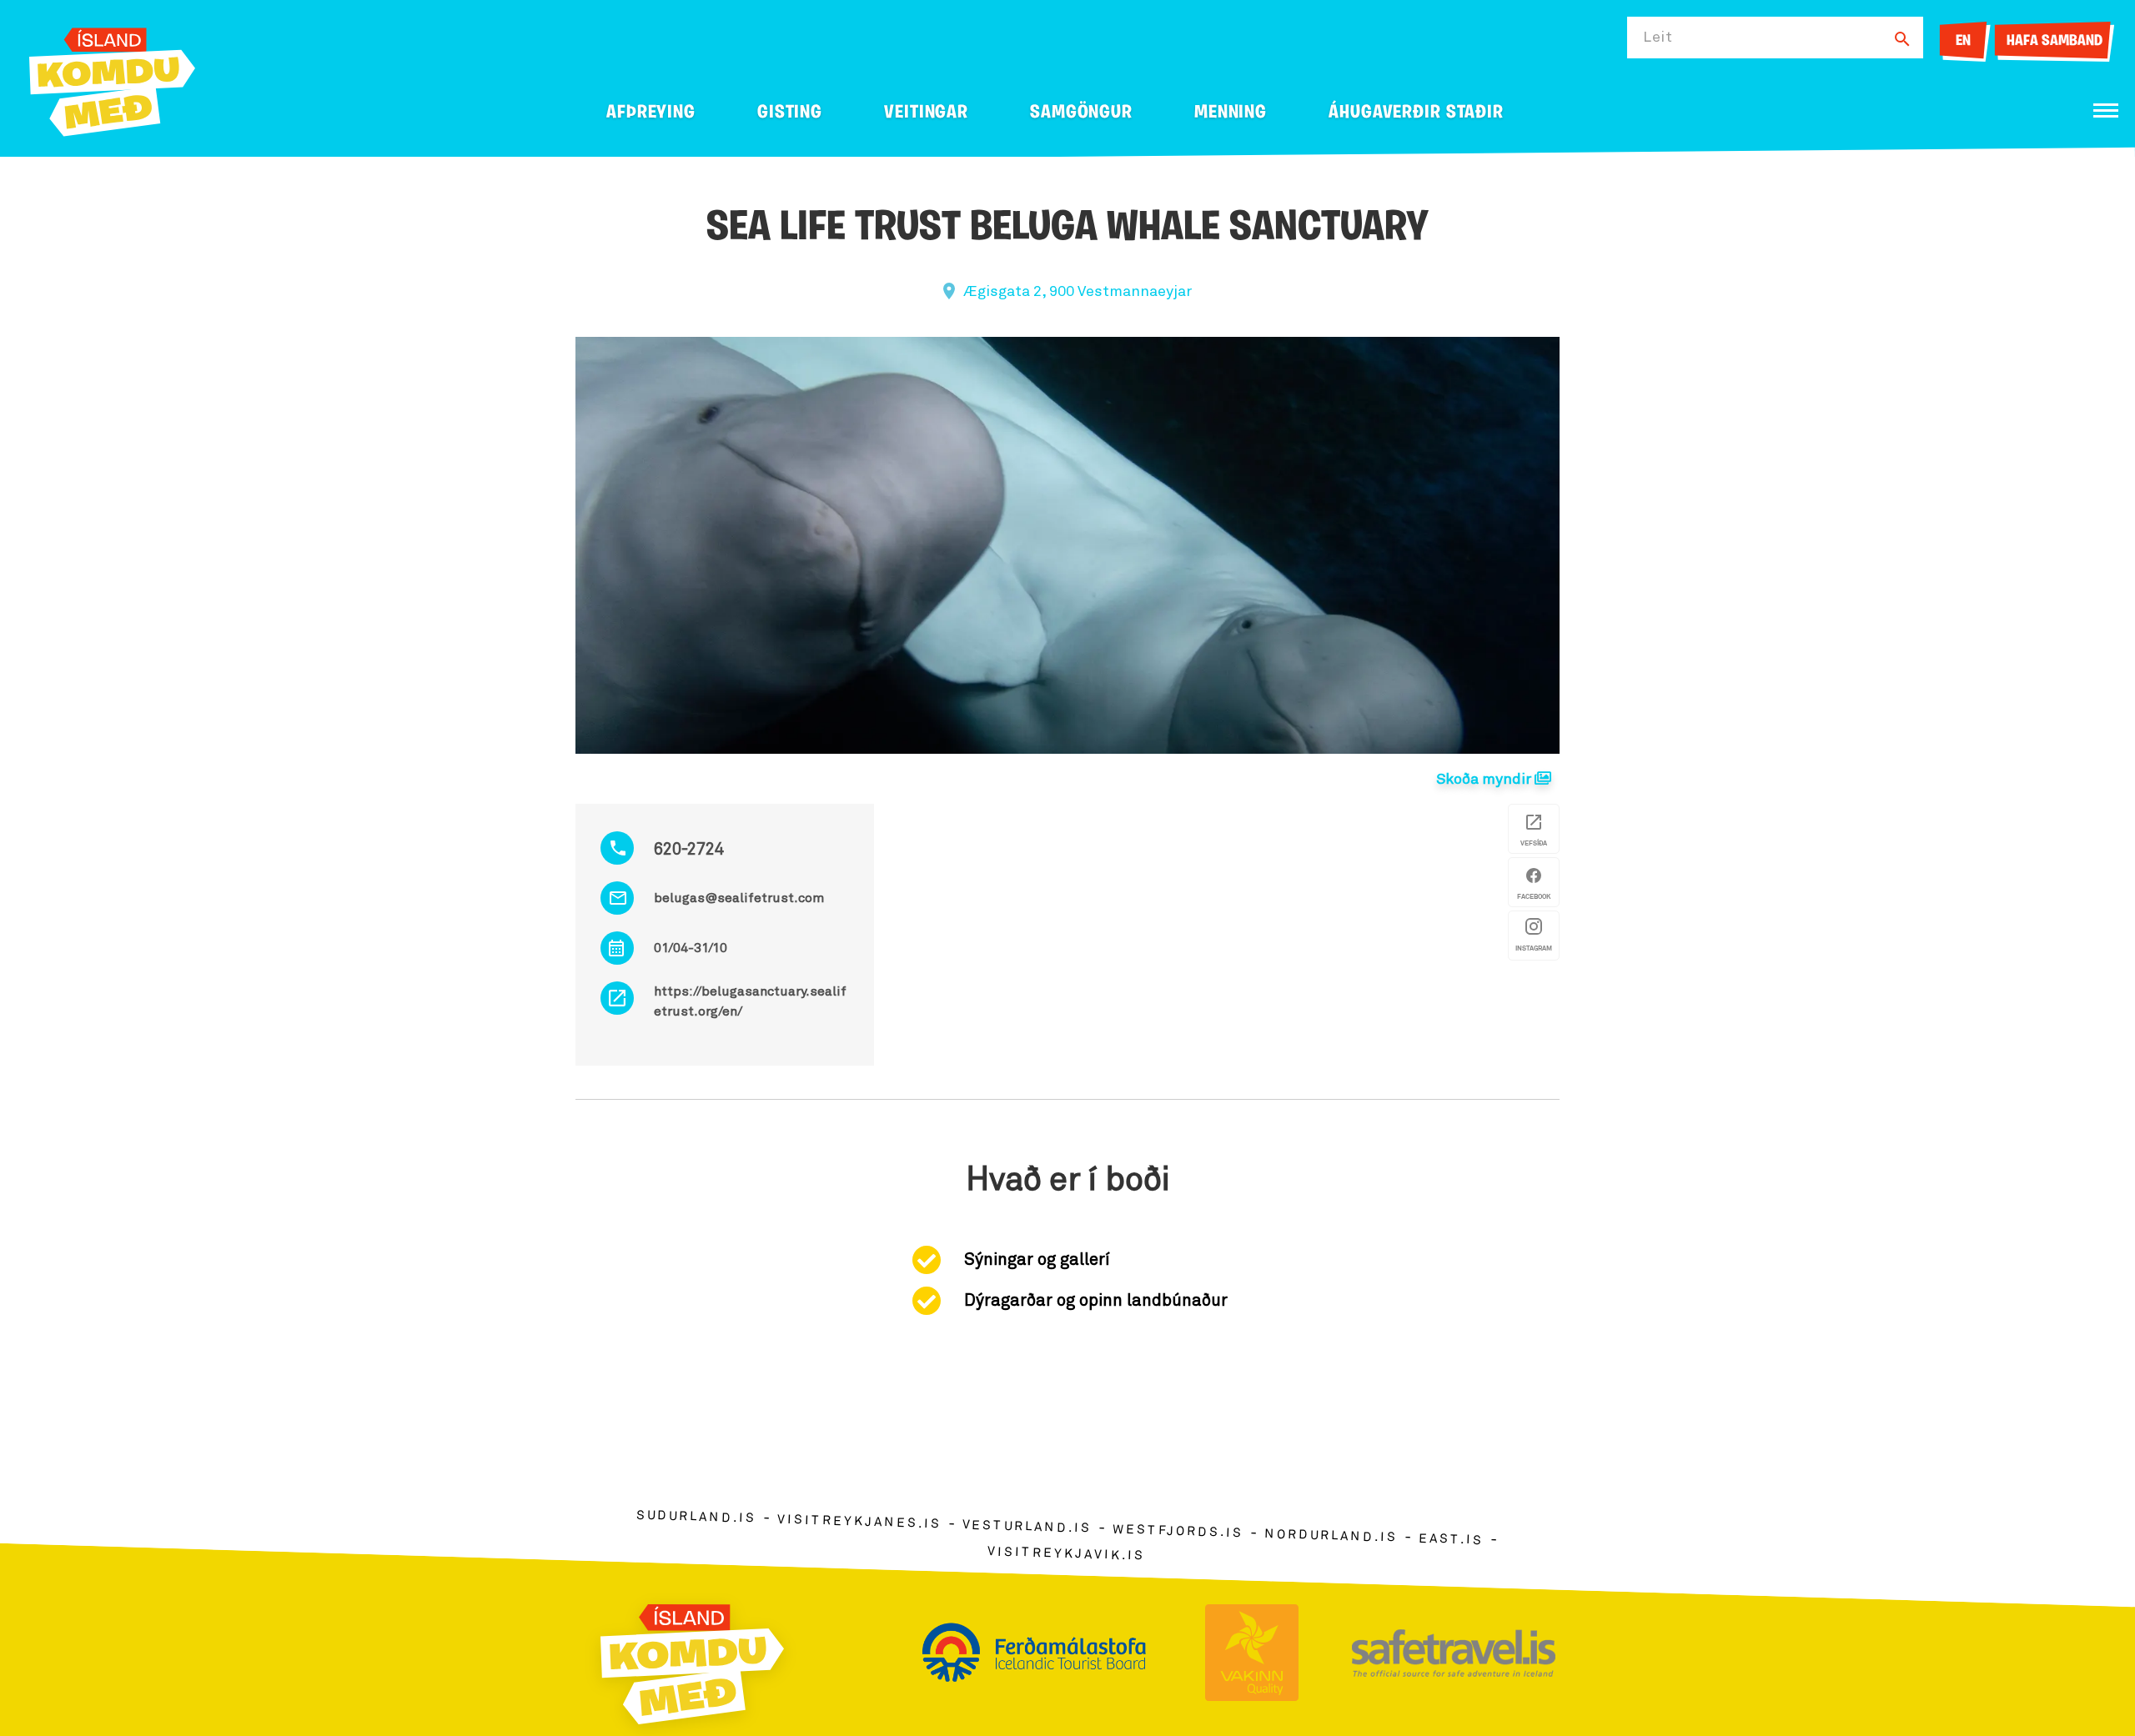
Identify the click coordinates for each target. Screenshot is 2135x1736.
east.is (1451, 1540)
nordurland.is (1331, 1536)
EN (1963, 42)
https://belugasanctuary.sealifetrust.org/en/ (750, 1001)
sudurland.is (696, 1517)
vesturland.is (1027, 1527)
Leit (1658, 38)
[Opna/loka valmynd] (2106, 110)
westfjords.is (1178, 1532)
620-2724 (689, 850)
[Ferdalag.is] (112, 79)
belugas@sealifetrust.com (739, 898)
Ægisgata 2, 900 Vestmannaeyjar (1078, 292)
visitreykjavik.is (1066, 1554)
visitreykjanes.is (859, 1522)
